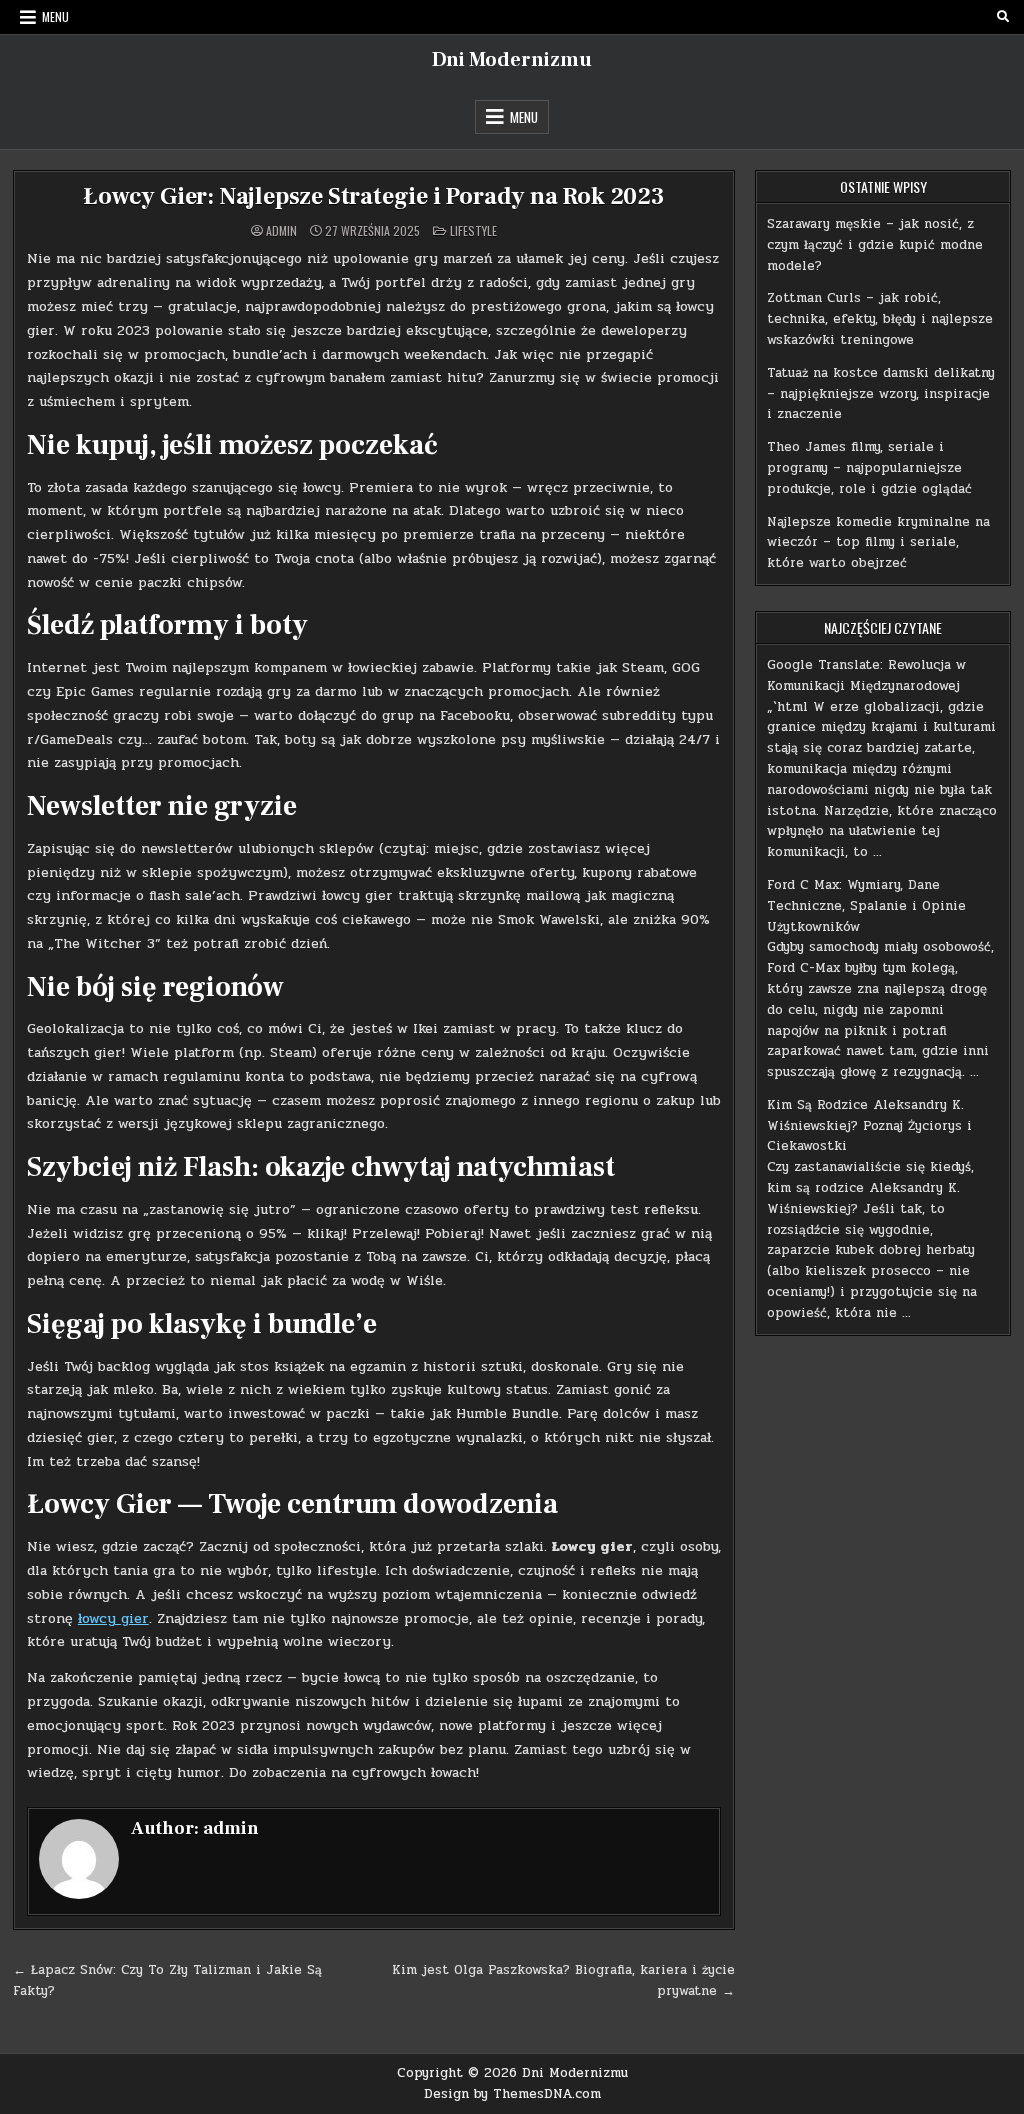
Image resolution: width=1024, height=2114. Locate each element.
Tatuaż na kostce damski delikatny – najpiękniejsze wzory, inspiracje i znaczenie (881, 394)
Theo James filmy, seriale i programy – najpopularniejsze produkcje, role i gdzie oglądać (869, 468)
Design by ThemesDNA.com (512, 2094)
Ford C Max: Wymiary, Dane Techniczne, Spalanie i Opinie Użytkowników (866, 906)
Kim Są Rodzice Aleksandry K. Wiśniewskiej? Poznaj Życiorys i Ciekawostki (869, 1126)
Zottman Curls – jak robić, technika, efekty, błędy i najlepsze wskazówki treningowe (880, 319)
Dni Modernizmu (512, 60)
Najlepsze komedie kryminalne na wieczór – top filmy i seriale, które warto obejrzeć (878, 543)
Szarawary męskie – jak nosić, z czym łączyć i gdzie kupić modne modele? (875, 245)
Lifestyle (473, 230)
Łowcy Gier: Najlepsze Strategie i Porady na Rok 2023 (374, 196)
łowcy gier (113, 1618)
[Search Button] (1003, 17)
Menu (55, 16)
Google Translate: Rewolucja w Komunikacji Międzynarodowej (866, 675)
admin (281, 231)
